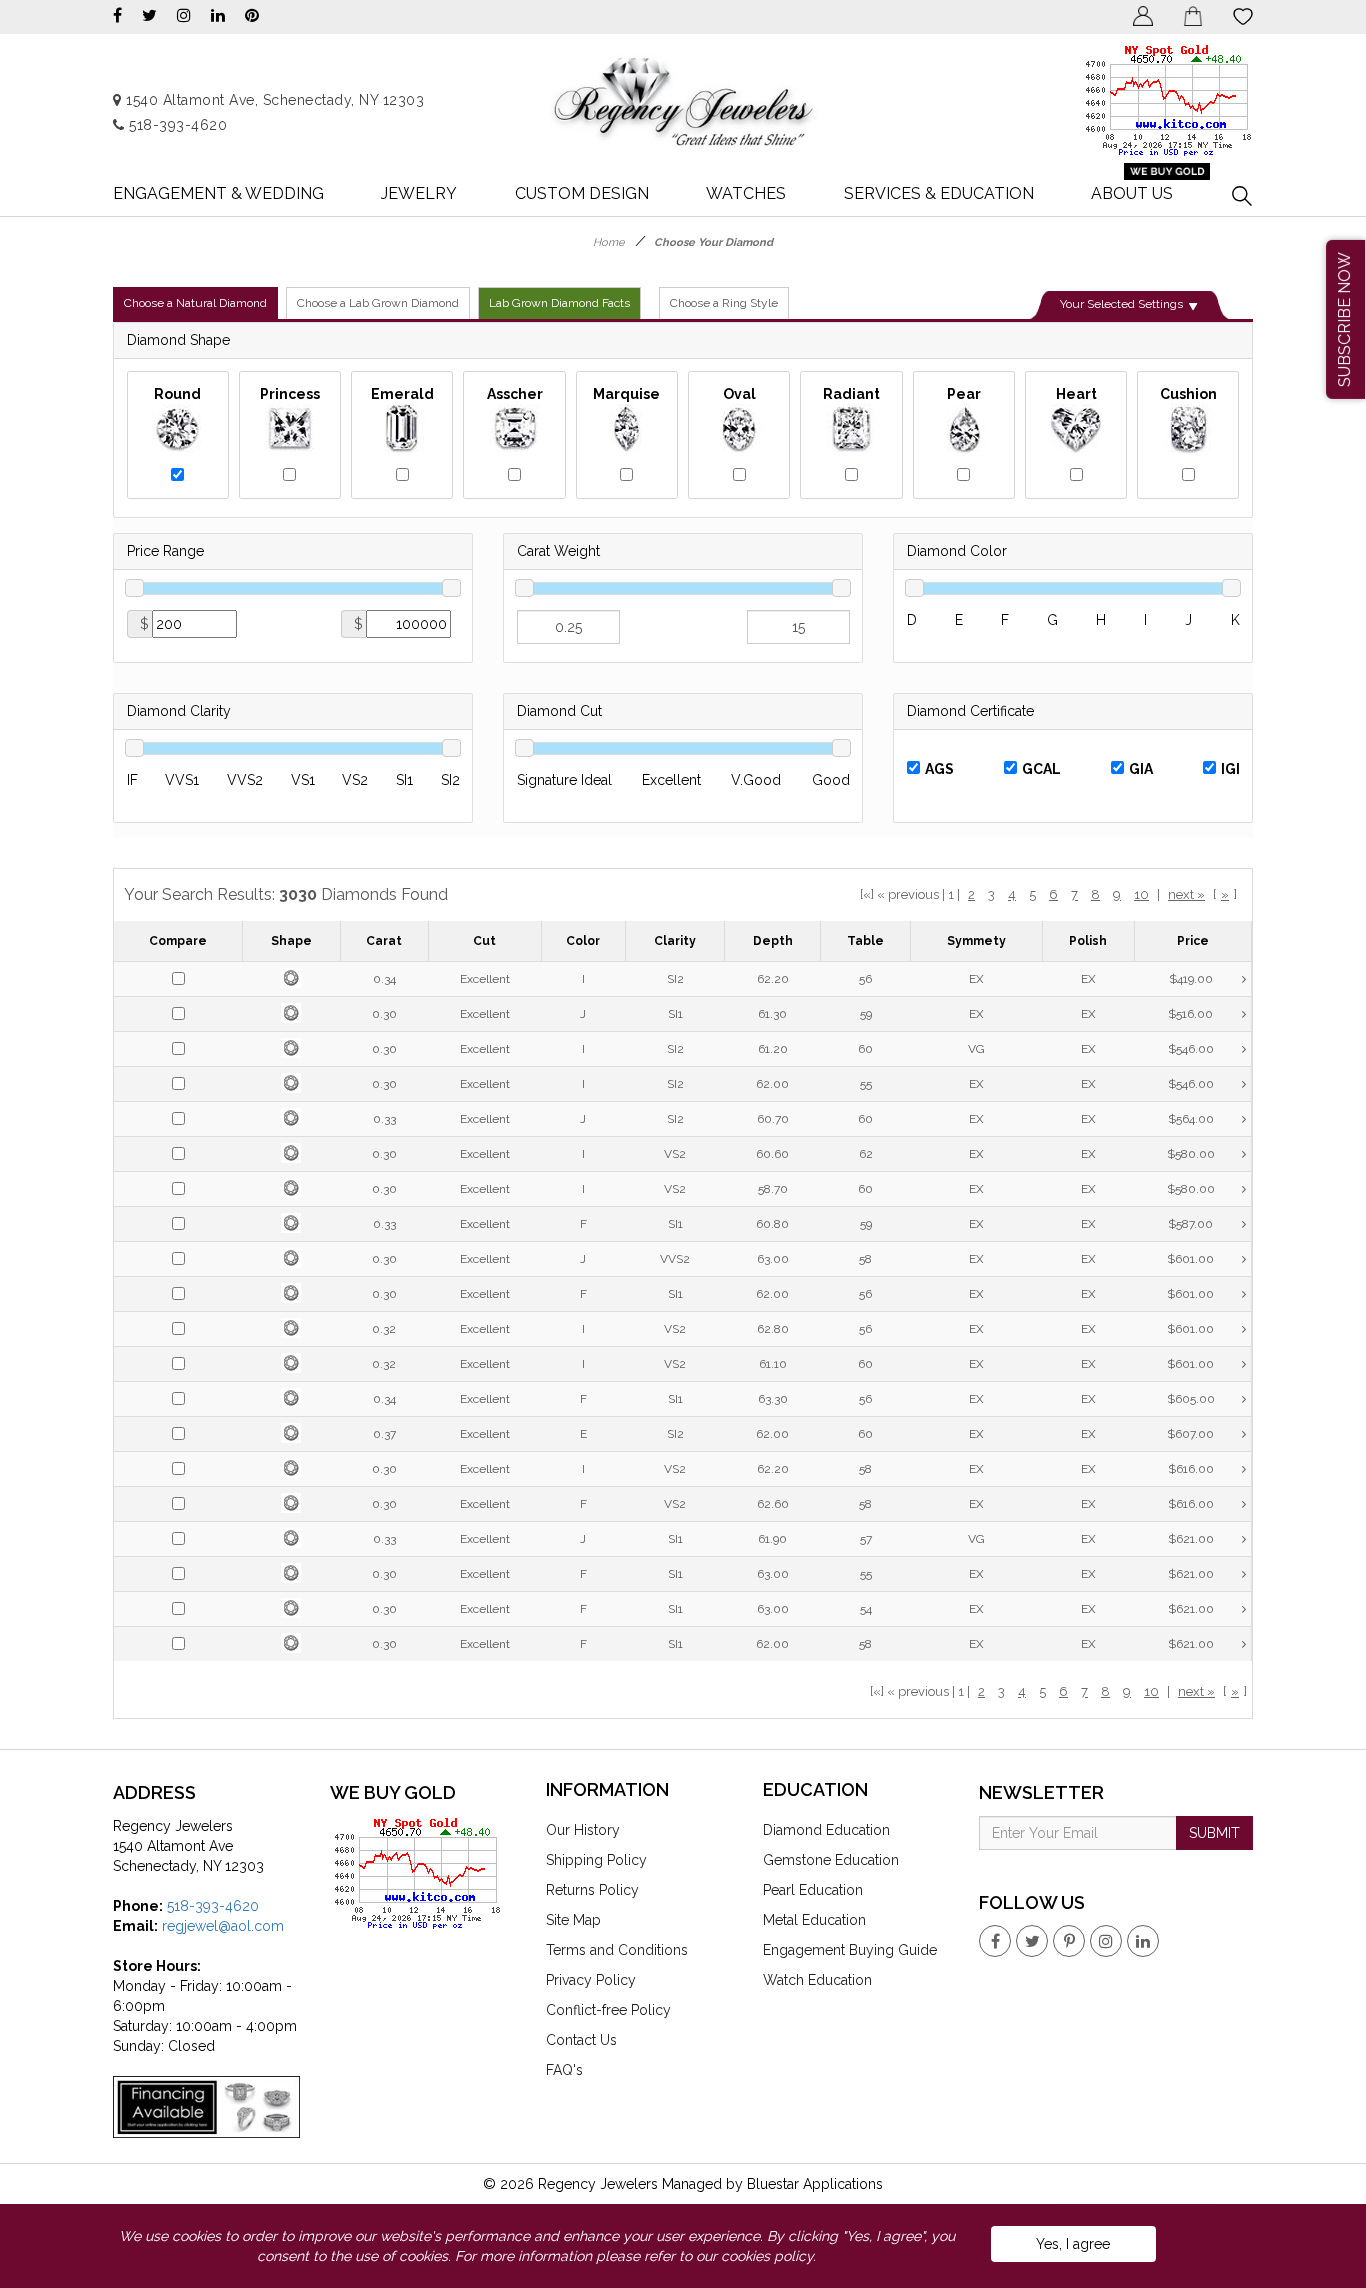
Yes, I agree (1073, 2244)
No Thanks (551, 337)
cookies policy (767, 2256)
